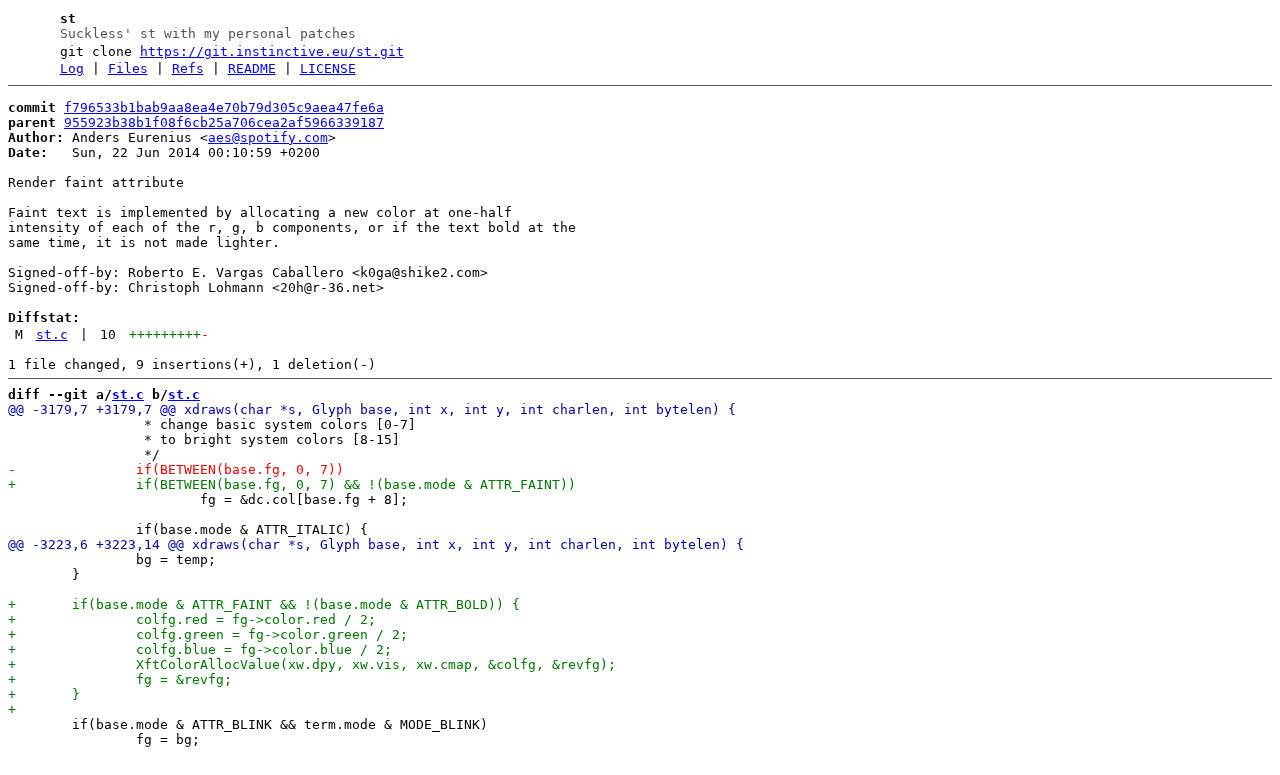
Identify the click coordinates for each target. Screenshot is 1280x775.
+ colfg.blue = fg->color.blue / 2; (200, 649)
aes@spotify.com (268, 137)
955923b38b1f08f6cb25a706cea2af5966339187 (224, 122)
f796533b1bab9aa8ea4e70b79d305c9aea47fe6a (224, 107)
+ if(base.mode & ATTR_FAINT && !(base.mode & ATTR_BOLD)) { (264, 604)
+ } (44, 694)
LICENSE (328, 68)
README (252, 68)
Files (128, 68)
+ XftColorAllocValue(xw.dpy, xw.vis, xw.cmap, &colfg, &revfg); (312, 664)
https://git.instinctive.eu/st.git (272, 51)
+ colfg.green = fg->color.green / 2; (208, 634)
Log (72, 68)
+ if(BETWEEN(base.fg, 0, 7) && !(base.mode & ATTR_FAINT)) (292, 484)
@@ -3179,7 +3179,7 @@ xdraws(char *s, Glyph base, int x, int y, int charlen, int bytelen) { (372, 409)
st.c (52, 334)
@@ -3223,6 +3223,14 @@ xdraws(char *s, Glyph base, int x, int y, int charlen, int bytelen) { (376, 544)
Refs (188, 68)
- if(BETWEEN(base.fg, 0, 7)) (176, 469)
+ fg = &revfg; (120, 679)
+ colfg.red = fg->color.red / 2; (192, 619)
